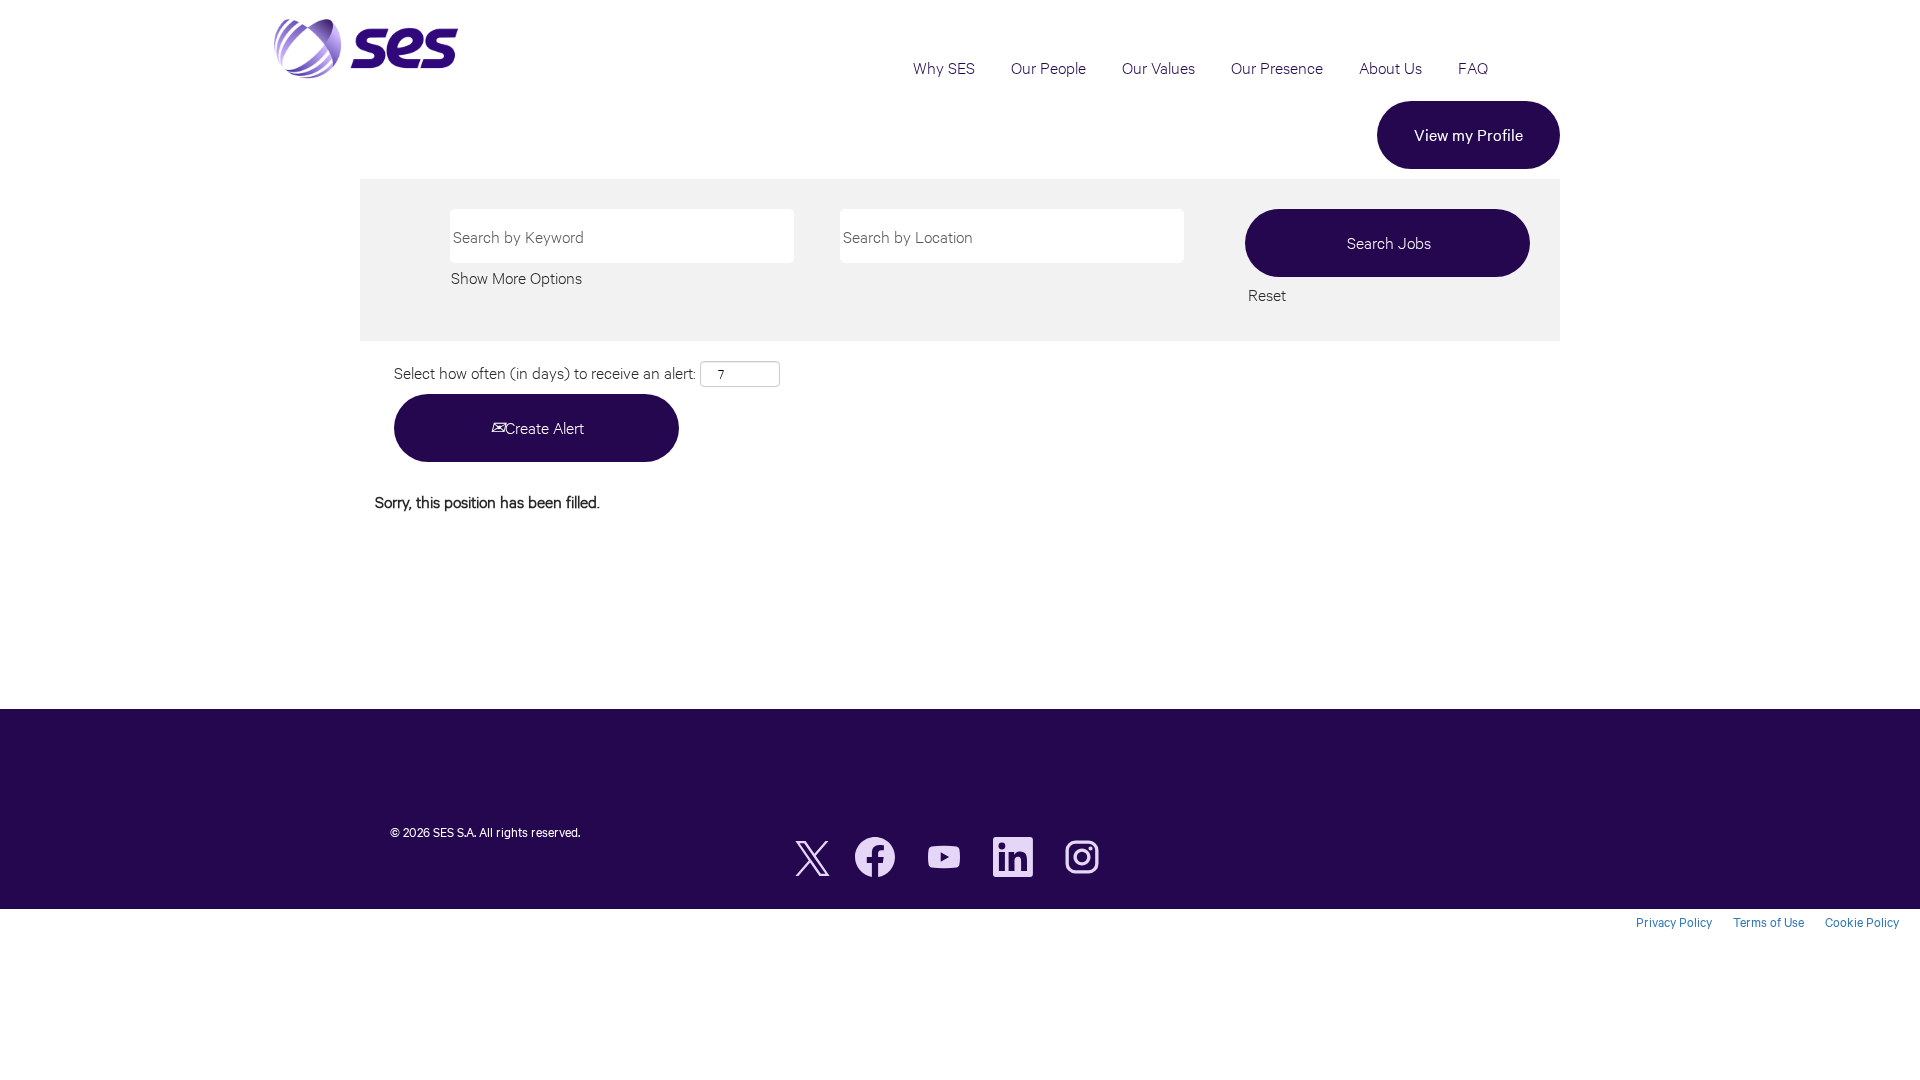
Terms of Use (1768, 922)
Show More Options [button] (516, 277)
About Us (1390, 67)
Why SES (944, 67)
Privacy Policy (1674, 922)
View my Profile (1468, 134)
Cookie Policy (1862, 922)
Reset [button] (1267, 294)
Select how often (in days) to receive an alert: (545, 372)
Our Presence (1277, 67)
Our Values (1158, 67)
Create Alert (544, 427)
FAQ (1473, 67)
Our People (1048, 67)
